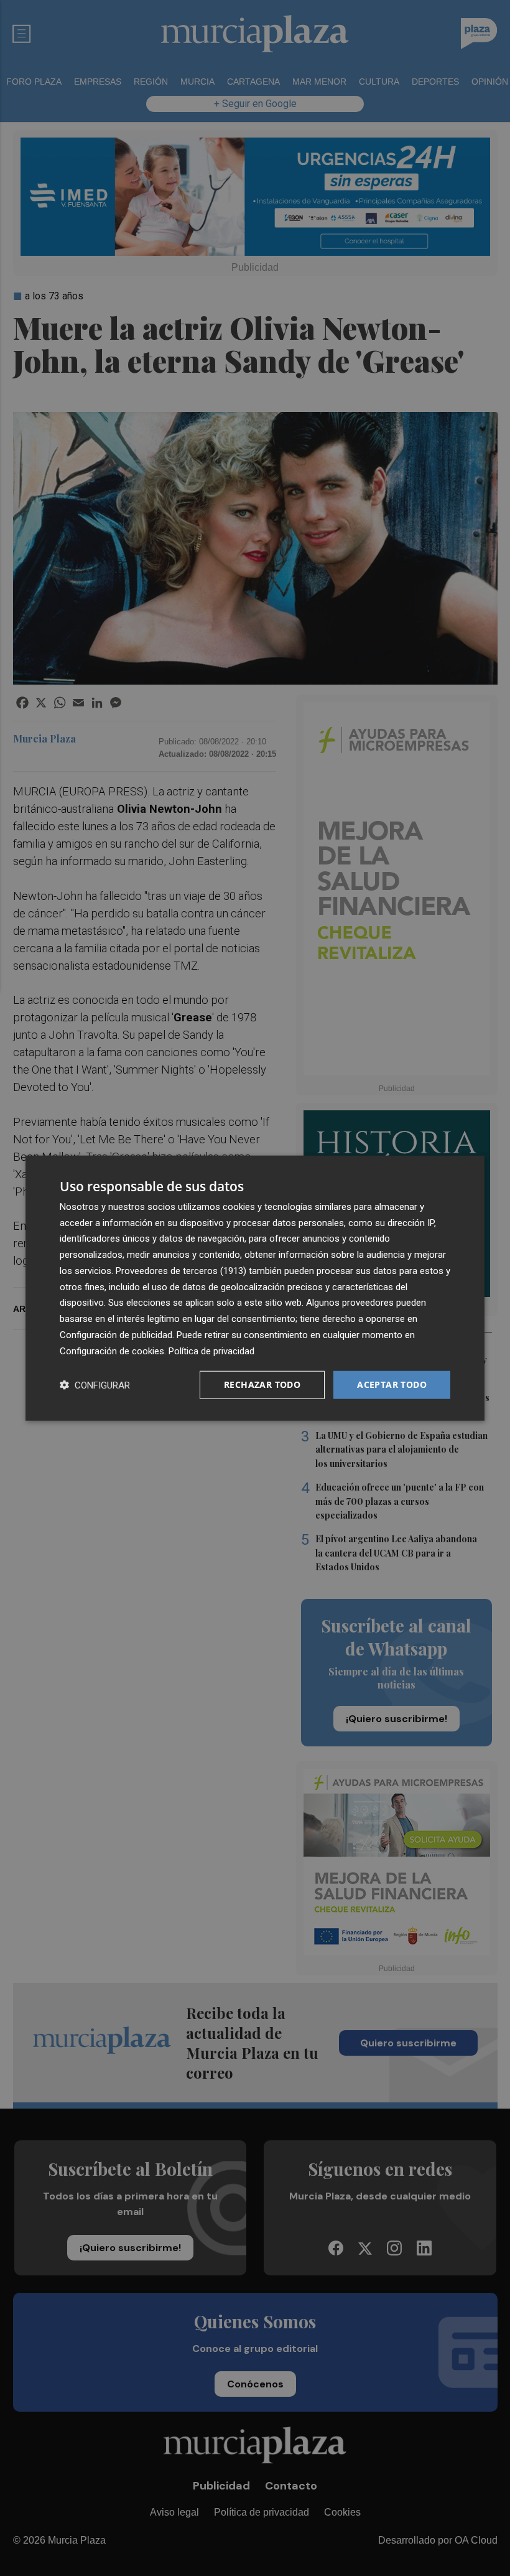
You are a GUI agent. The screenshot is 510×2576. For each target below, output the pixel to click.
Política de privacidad (211, 1351)
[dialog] (255, 1288)
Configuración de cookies (112, 1351)
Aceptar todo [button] (392, 1384)
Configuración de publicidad (116, 1335)
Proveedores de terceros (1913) (181, 1271)
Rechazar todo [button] (262, 1384)
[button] (95, 1385)
